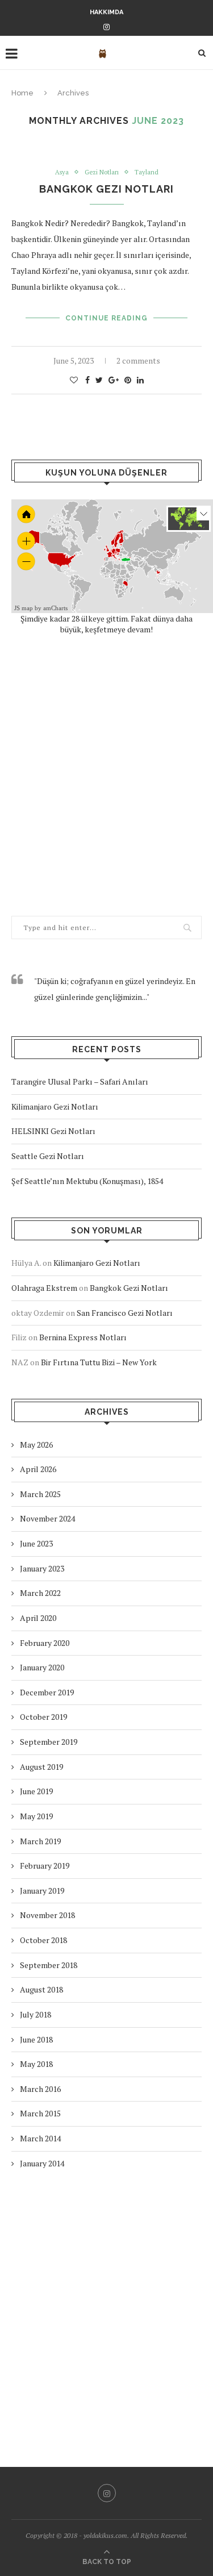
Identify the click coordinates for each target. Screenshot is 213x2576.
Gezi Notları (102, 172)
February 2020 (45, 1643)
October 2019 (43, 1717)
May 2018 (36, 2064)
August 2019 (41, 1767)
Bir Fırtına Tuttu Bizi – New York (99, 1362)
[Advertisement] (106, 775)
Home (22, 93)
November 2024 (47, 1518)
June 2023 (36, 1543)
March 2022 (40, 1593)
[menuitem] (135, 568)
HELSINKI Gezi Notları (53, 1131)
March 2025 (40, 1494)
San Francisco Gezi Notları (125, 1313)
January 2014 (42, 2163)
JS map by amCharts (41, 608)
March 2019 (40, 1841)
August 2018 (41, 1989)
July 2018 (35, 2014)
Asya (62, 172)
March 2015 (40, 2113)
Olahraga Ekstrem (44, 1288)
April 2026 (38, 1469)
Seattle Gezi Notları (48, 1156)
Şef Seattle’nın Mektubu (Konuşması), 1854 (87, 1181)
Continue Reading (106, 318)
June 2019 (36, 1791)
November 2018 (47, 1915)
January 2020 (42, 1667)
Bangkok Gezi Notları (106, 189)
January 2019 (42, 1891)
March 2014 (40, 2138)
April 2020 (38, 1618)
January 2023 (42, 1568)
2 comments (138, 360)
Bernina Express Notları (83, 1337)
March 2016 (40, 2089)
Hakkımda (106, 12)
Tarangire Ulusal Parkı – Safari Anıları (80, 1081)
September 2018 (49, 1965)
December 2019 (47, 1692)
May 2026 (36, 1445)
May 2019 (36, 1816)
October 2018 (43, 1940)
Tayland (147, 172)
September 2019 (49, 1742)
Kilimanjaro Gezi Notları (55, 1106)
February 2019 (45, 1866)
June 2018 (36, 2039)
